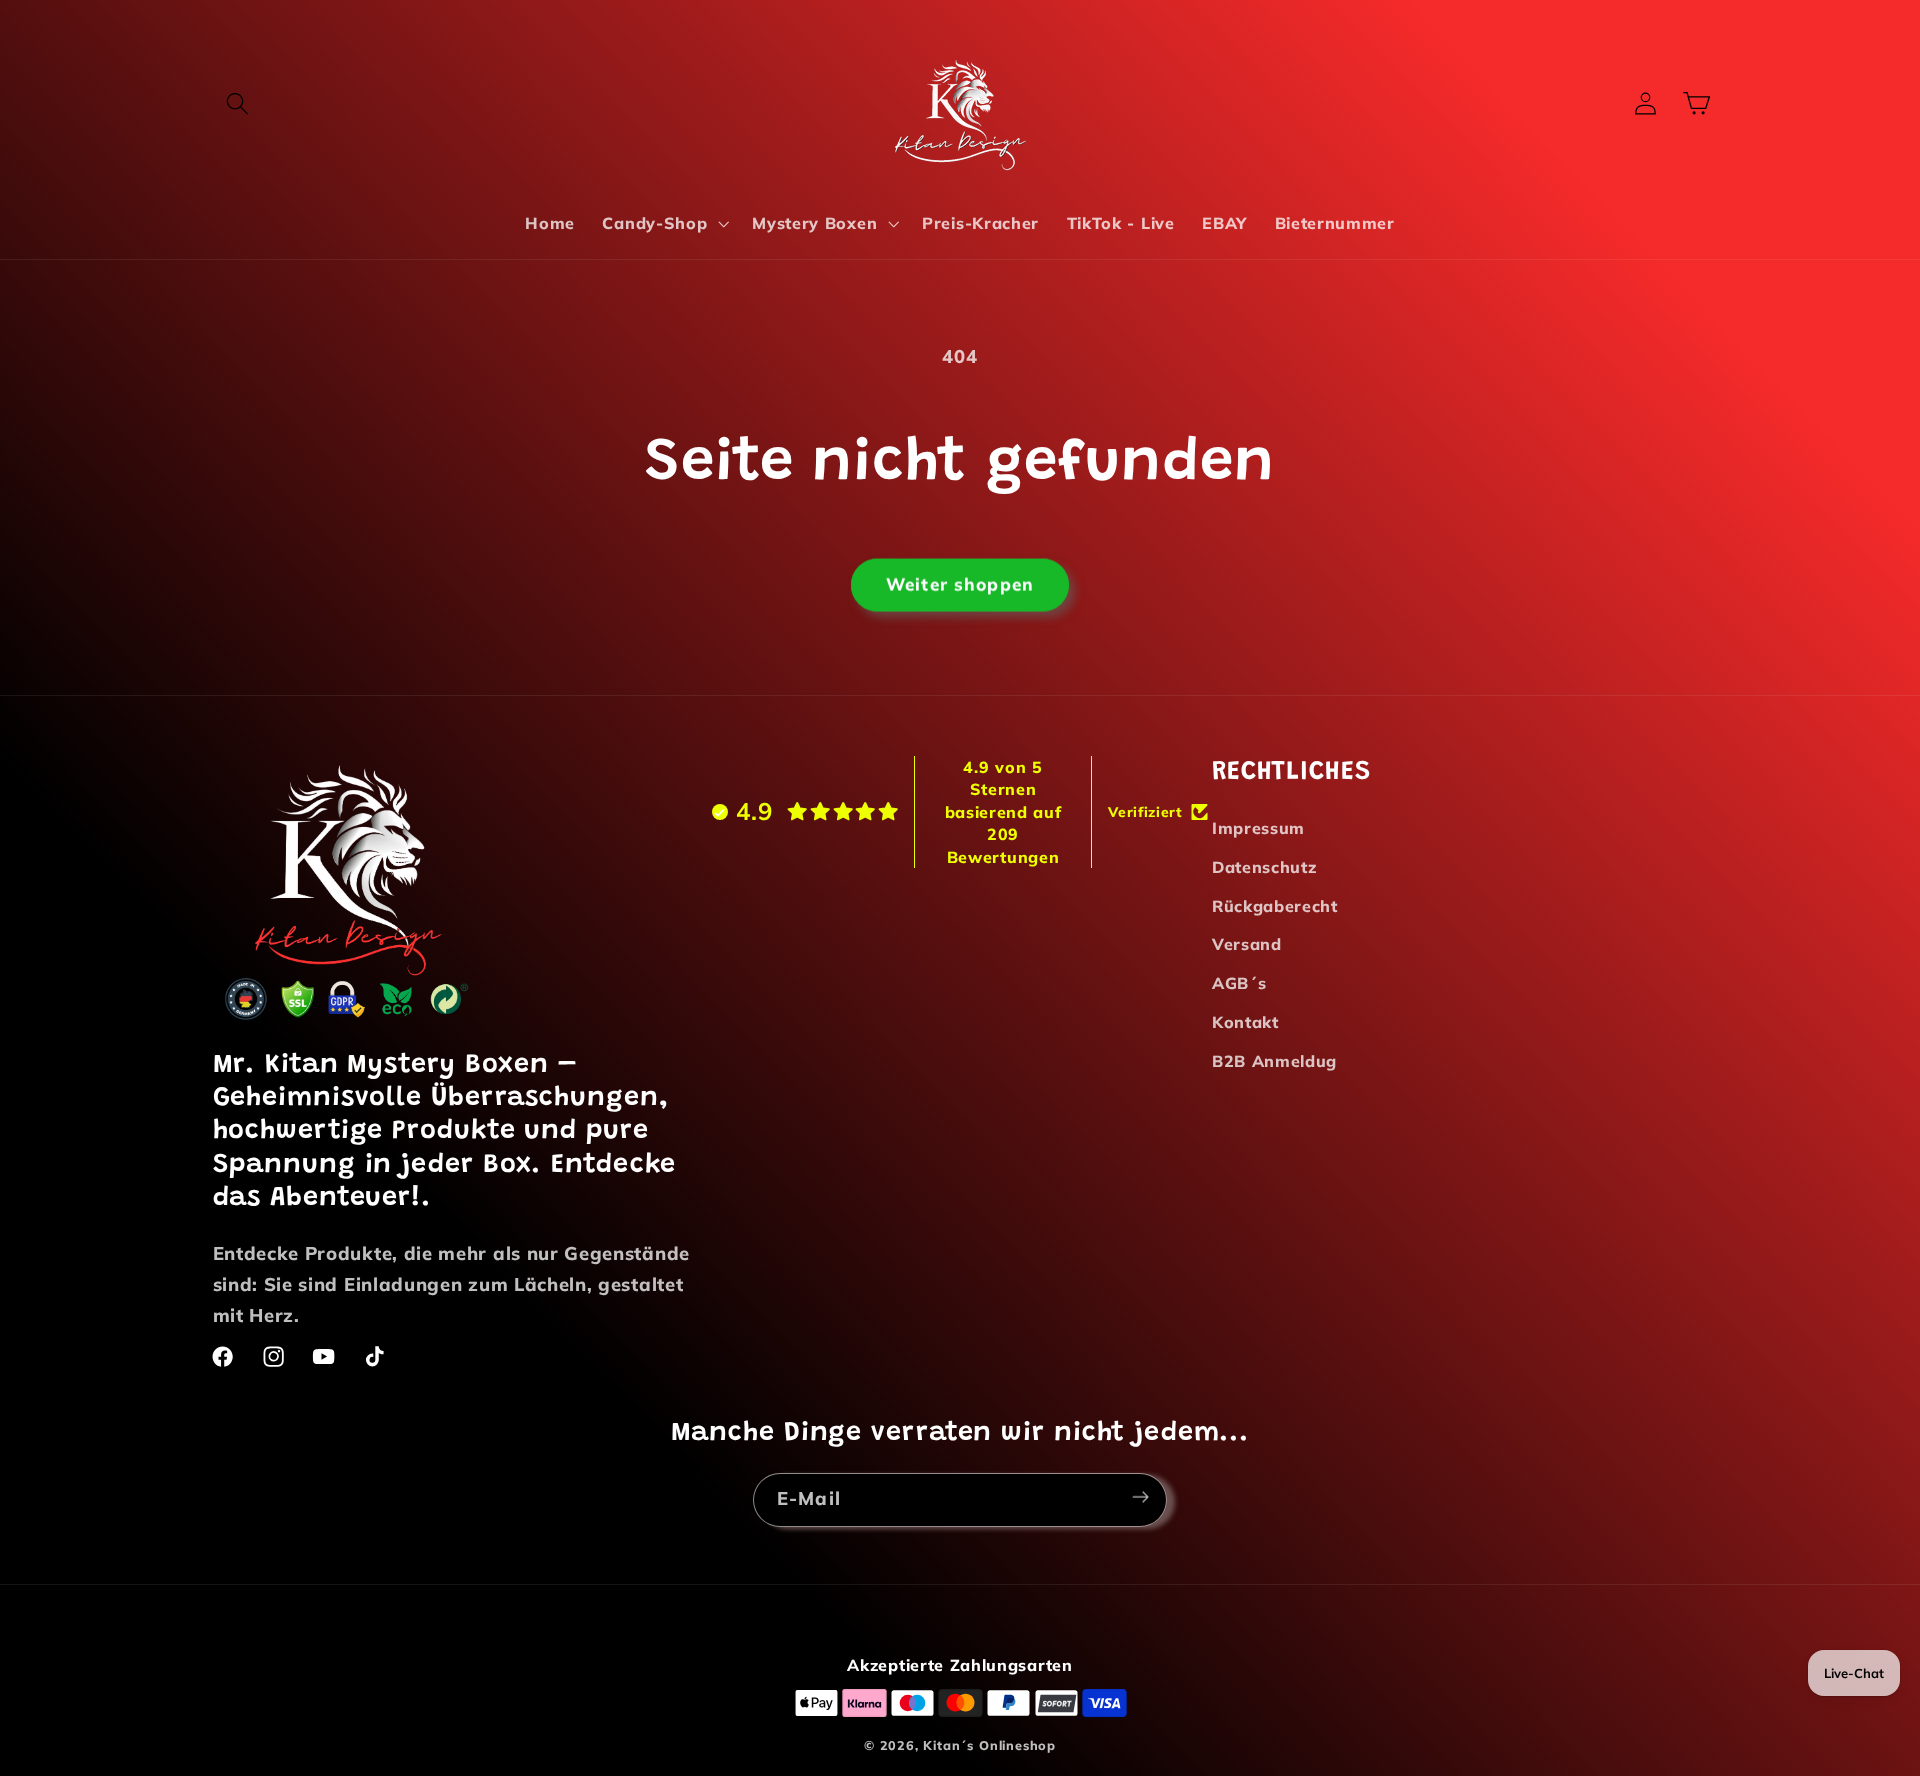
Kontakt (1245, 1022)
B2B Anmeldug (1274, 1061)
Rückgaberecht (1275, 906)
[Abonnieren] (1140, 1500)
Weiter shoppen (960, 586)
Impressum (1258, 828)
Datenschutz (1265, 867)
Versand (1247, 944)
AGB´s (1239, 983)
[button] (238, 103)
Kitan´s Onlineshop (989, 1745)
